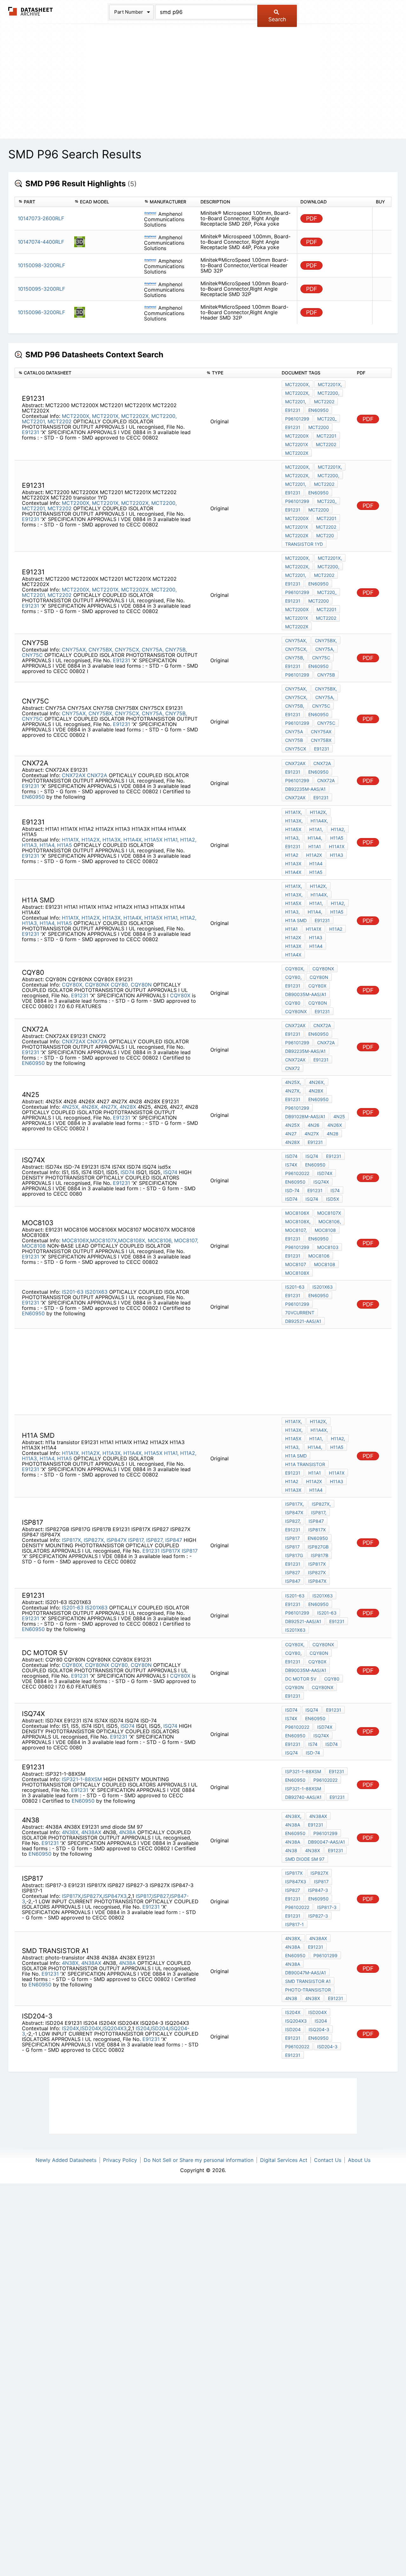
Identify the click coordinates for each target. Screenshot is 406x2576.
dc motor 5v (301, 1679)
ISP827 (293, 1572)
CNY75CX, (128, 650)
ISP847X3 (115, 1896)
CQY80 (293, 1003)
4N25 (339, 1116)
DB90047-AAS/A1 (327, 1842)
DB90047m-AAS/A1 (306, 1973)
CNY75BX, (101, 650)
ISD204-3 (327, 2047)
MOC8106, (160, 1240)
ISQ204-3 (319, 2029)
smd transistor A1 (308, 1981)
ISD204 (159, 2028)
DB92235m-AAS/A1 (305, 789)
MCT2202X (297, 453)
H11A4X (293, 872)
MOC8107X (103, 1240)
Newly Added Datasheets (66, 2160)
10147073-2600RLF (41, 218)
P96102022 (297, 1173)
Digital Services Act (284, 2160)
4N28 (333, 1134)
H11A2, (188, 840)
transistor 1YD (304, 544)
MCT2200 (319, 427)
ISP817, (136, 1540)
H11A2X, (91, 840)
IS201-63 (73, 1292)
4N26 (314, 1125)
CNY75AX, (74, 650)
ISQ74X (321, 1182)
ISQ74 (170, 1172)
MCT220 (325, 535)
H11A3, (30, 845)
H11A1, (171, 840)
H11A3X (293, 864)
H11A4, (48, 845)
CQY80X (180, 995)
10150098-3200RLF (41, 265)
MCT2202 (60, 421)
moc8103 (328, 1247)
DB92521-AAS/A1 (303, 1321)
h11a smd (296, 920)
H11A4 (316, 864)
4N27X (312, 1134)
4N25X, (71, 1107)
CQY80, (120, 985)
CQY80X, (73, 985)
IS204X (70, 2028)
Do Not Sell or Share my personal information (199, 2160)
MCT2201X (297, 444)
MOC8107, (186, 1240)
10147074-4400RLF (41, 242)
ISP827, (155, 1540)
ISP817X (171, 1551)
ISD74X (325, 1173)
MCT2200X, (76, 416)
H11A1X (337, 846)
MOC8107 (296, 1264)
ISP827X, (94, 1540)
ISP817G (294, 1555)
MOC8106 (319, 1256)
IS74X (291, 1165)
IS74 (335, 1190)
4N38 (291, 1850)
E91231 (31, 432)
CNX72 (292, 1068)
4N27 (291, 1134)
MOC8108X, (132, 1240)
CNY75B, (176, 650)
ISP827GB (318, 1547)
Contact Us (328, 2160)
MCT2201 (327, 436)
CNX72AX (74, 775)
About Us (359, 2160)
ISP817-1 (295, 1924)
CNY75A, (153, 650)
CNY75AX (321, 732)
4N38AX (91, 1832)
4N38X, (71, 1832)
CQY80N (141, 985)
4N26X (335, 1125)
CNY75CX (296, 749)
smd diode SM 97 (305, 1859)
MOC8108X (297, 1273)
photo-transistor (308, 1990)
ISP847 (174, 1540)
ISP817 (190, 1551)
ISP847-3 (318, 1890)
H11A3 (337, 855)
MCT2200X (297, 436)
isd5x (333, 1199)
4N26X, (90, 1107)
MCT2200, (164, 416)
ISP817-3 (327, 1907)
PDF (312, 218)
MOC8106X (75, 1240)
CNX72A (97, 775)
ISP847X (117, 1540)
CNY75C (32, 655)
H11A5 (65, 845)
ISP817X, (72, 1540)
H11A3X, (112, 840)
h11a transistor (305, 1464)
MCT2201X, (106, 416)
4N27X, (109, 1107)
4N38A (127, 1832)
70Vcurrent (300, 1313)
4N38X (313, 1850)
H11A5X (153, 840)
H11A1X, (71, 840)
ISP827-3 (318, 1916)
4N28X (128, 1107)
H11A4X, (133, 840)
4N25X (292, 1125)
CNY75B (326, 675)
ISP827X (317, 1572)
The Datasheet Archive (31, 11)
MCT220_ (327, 419)
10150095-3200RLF (41, 289)
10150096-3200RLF (41, 312)
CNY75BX (321, 740)
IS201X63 (96, 1292)
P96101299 (297, 419)
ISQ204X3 (115, 2028)
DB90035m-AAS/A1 (306, 994)
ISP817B (320, 1555)
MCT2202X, (135, 416)
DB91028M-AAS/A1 (305, 1116)
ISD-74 (292, 1190)
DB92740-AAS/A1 (303, 1797)
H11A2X (314, 855)
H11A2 (292, 855)
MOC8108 (34, 1246)
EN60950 (318, 410)
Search (277, 19)
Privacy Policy (120, 2160)
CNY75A (294, 732)
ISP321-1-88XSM (82, 1779)
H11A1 (315, 846)
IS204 (143, 2028)
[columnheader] (43, 202)
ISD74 (128, 1172)
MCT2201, (34, 421)
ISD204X (91, 2028)
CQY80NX (97, 985)
